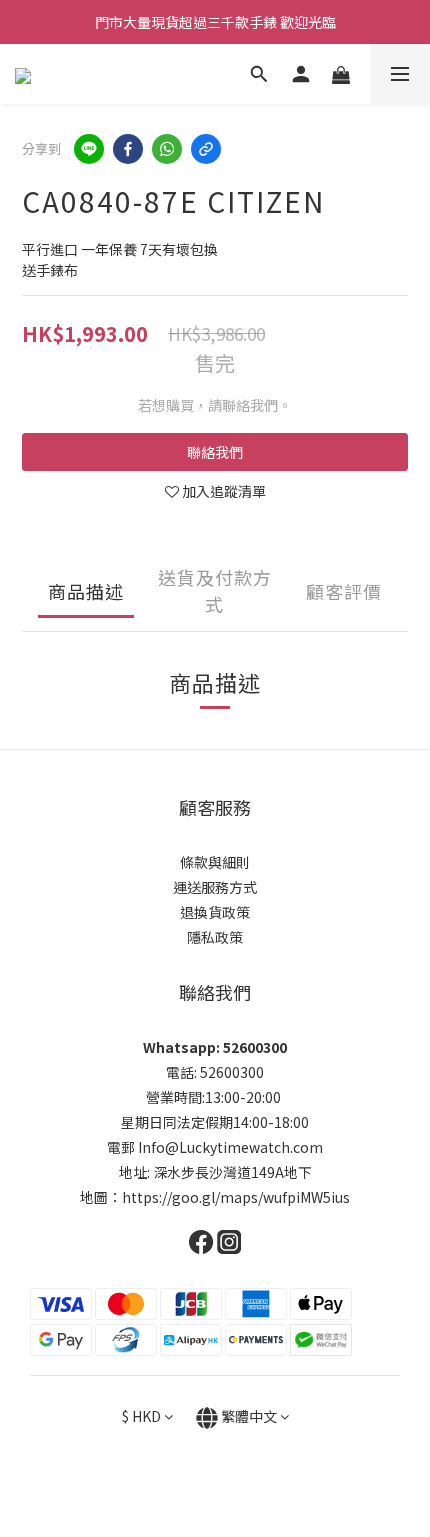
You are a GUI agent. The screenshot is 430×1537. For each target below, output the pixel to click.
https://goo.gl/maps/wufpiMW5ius (236, 1197)
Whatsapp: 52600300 (215, 1047)
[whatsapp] (167, 149)
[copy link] (206, 149)
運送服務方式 (215, 887)
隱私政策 (215, 937)
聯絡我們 (215, 452)
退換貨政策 (215, 912)
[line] (89, 149)
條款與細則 (215, 862)
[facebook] (128, 149)
